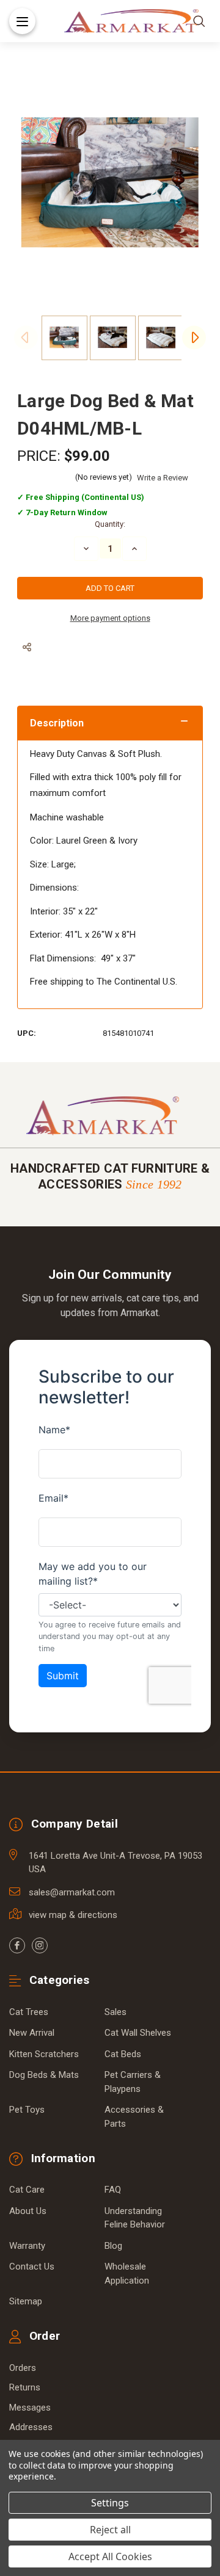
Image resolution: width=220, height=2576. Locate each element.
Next (194, 338)
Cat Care (27, 2190)
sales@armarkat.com (72, 1892)
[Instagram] (40, 1945)
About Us (28, 2211)
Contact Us (32, 2267)
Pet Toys (27, 2110)
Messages (30, 2408)
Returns (25, 2387)
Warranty (27, 2246)
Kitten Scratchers (44, 2054)
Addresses (31, 2427)
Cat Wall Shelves (138, 2033)
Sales (116, 2012)
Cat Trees (29, 2012)
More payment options (110, 618)
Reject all (110, 2530)
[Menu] (22, 21)
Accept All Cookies (110, 2556)
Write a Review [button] (163, 478)
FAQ (113, 2190)
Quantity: (110, 524)
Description (57, 723)
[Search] (199, 21)
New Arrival (32, 2033)
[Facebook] (17, 1945)
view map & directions (73, 1915)
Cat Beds (123, 2054)
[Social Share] (27, 647)
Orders (23, 2368)
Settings (110, 2503)
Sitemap (26, 2301)
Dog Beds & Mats (44, 2075)
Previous (26, 338)
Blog (113, 2246)
